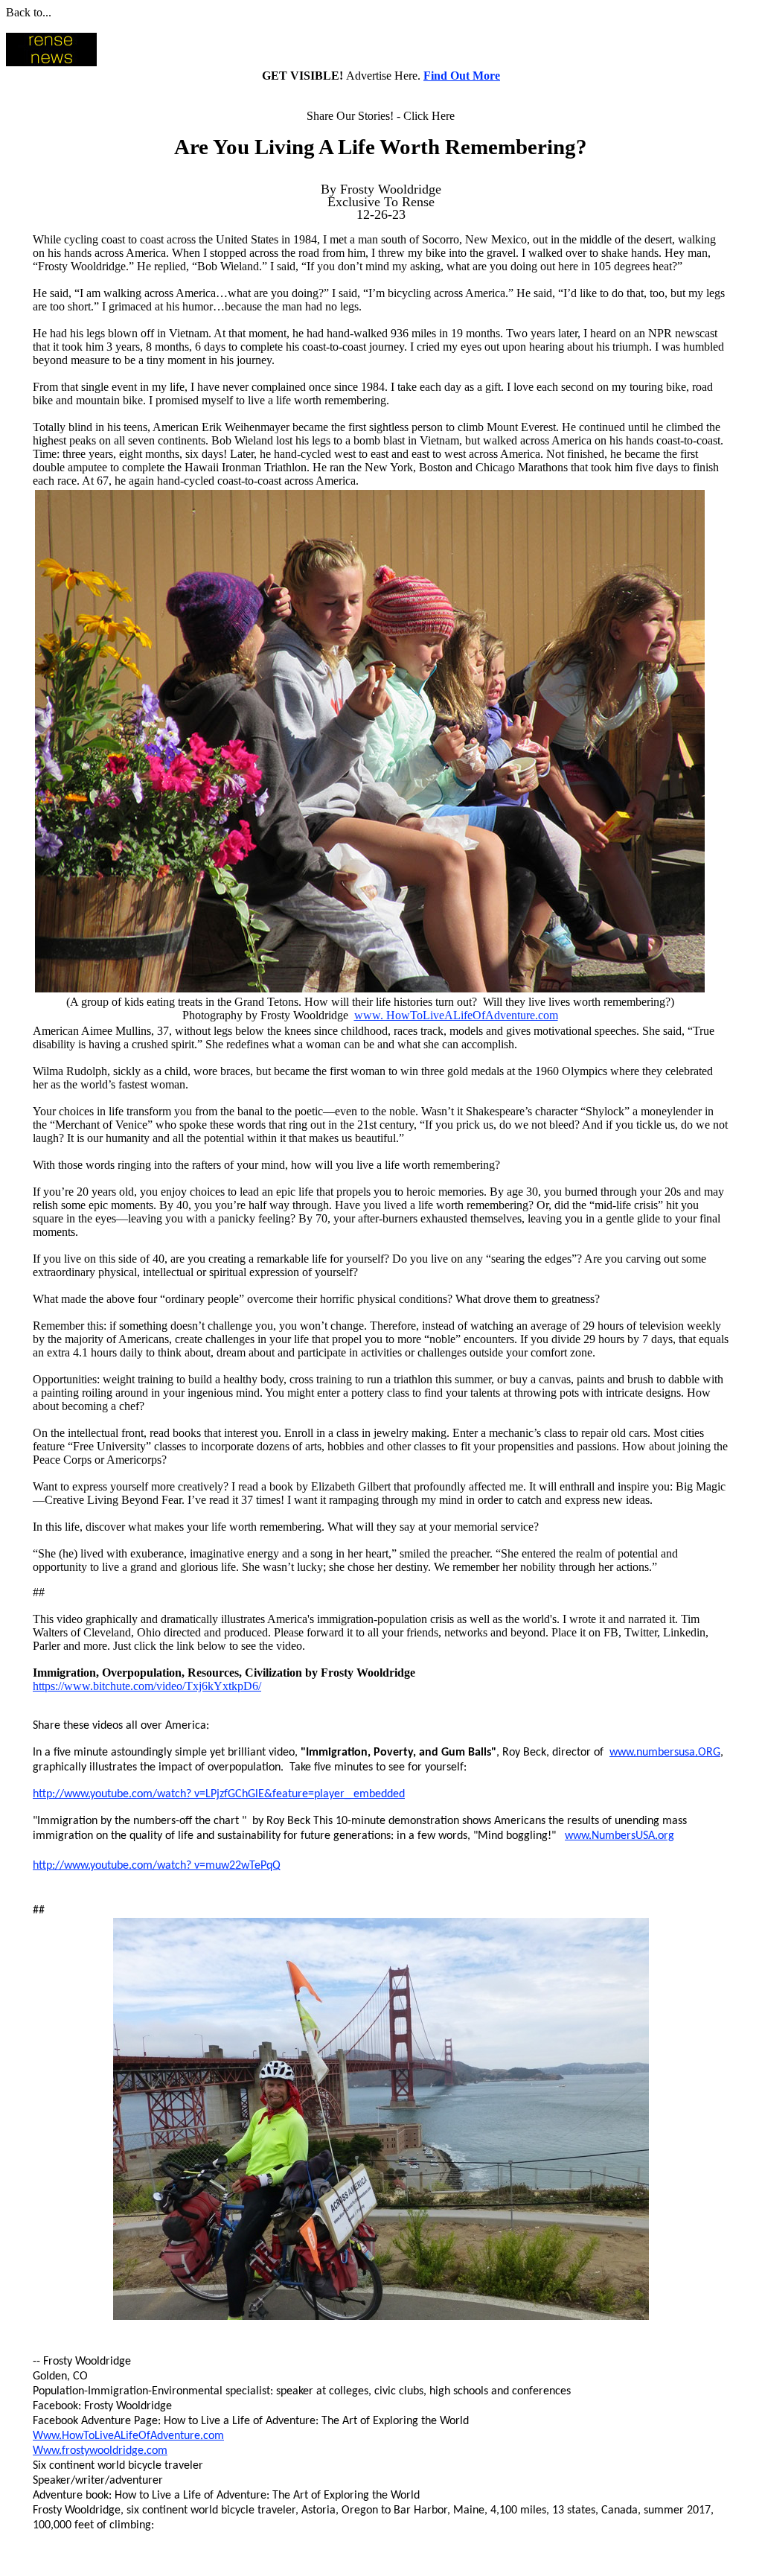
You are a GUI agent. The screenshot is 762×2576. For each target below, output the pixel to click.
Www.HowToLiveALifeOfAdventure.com (128, 2436)
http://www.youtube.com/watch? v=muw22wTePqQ (157, 1866)
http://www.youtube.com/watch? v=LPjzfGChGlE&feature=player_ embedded (219, 1794)
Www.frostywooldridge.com (100, 2451)
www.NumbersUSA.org (619, 1836)
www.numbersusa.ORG (665, 1753)
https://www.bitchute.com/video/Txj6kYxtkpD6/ (147, 1686)
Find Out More (462, 76)
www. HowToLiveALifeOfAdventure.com (456, 1015)
